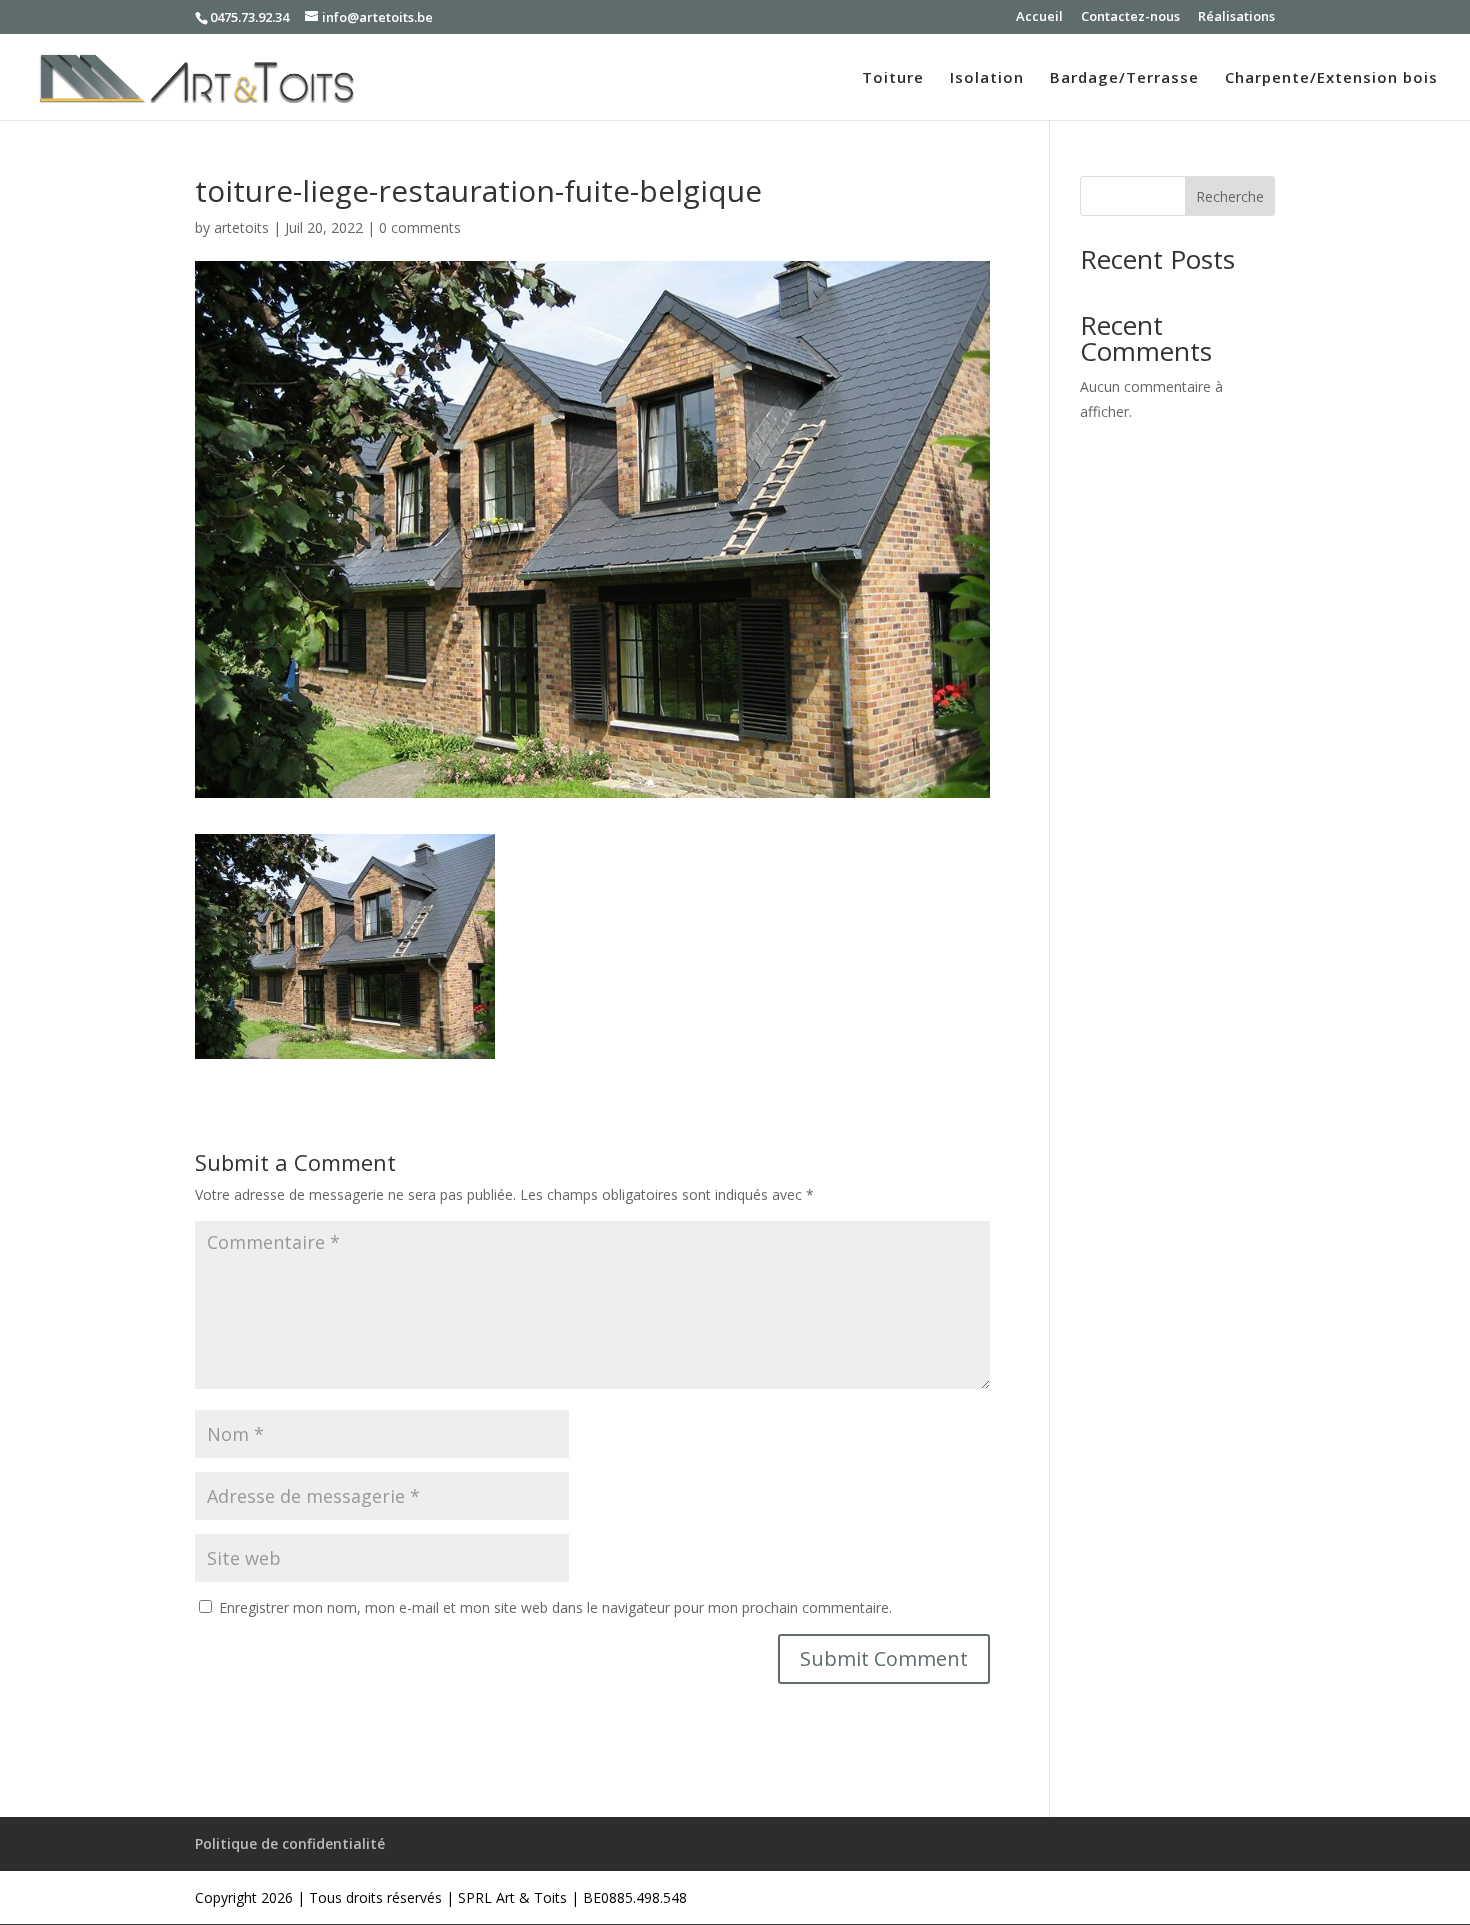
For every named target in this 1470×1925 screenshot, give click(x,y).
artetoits (241, 227)
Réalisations (1236, 17)
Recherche (1230, 196)
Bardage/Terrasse (1124, 78)
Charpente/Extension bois (1331, 78)
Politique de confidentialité (290, 1843)
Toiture (893, 78)
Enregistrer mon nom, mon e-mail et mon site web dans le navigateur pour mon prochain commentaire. (555, 1607)
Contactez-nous (1130, 17)
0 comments (420, 227)
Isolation (987, 78)
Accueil (1039, 17)
